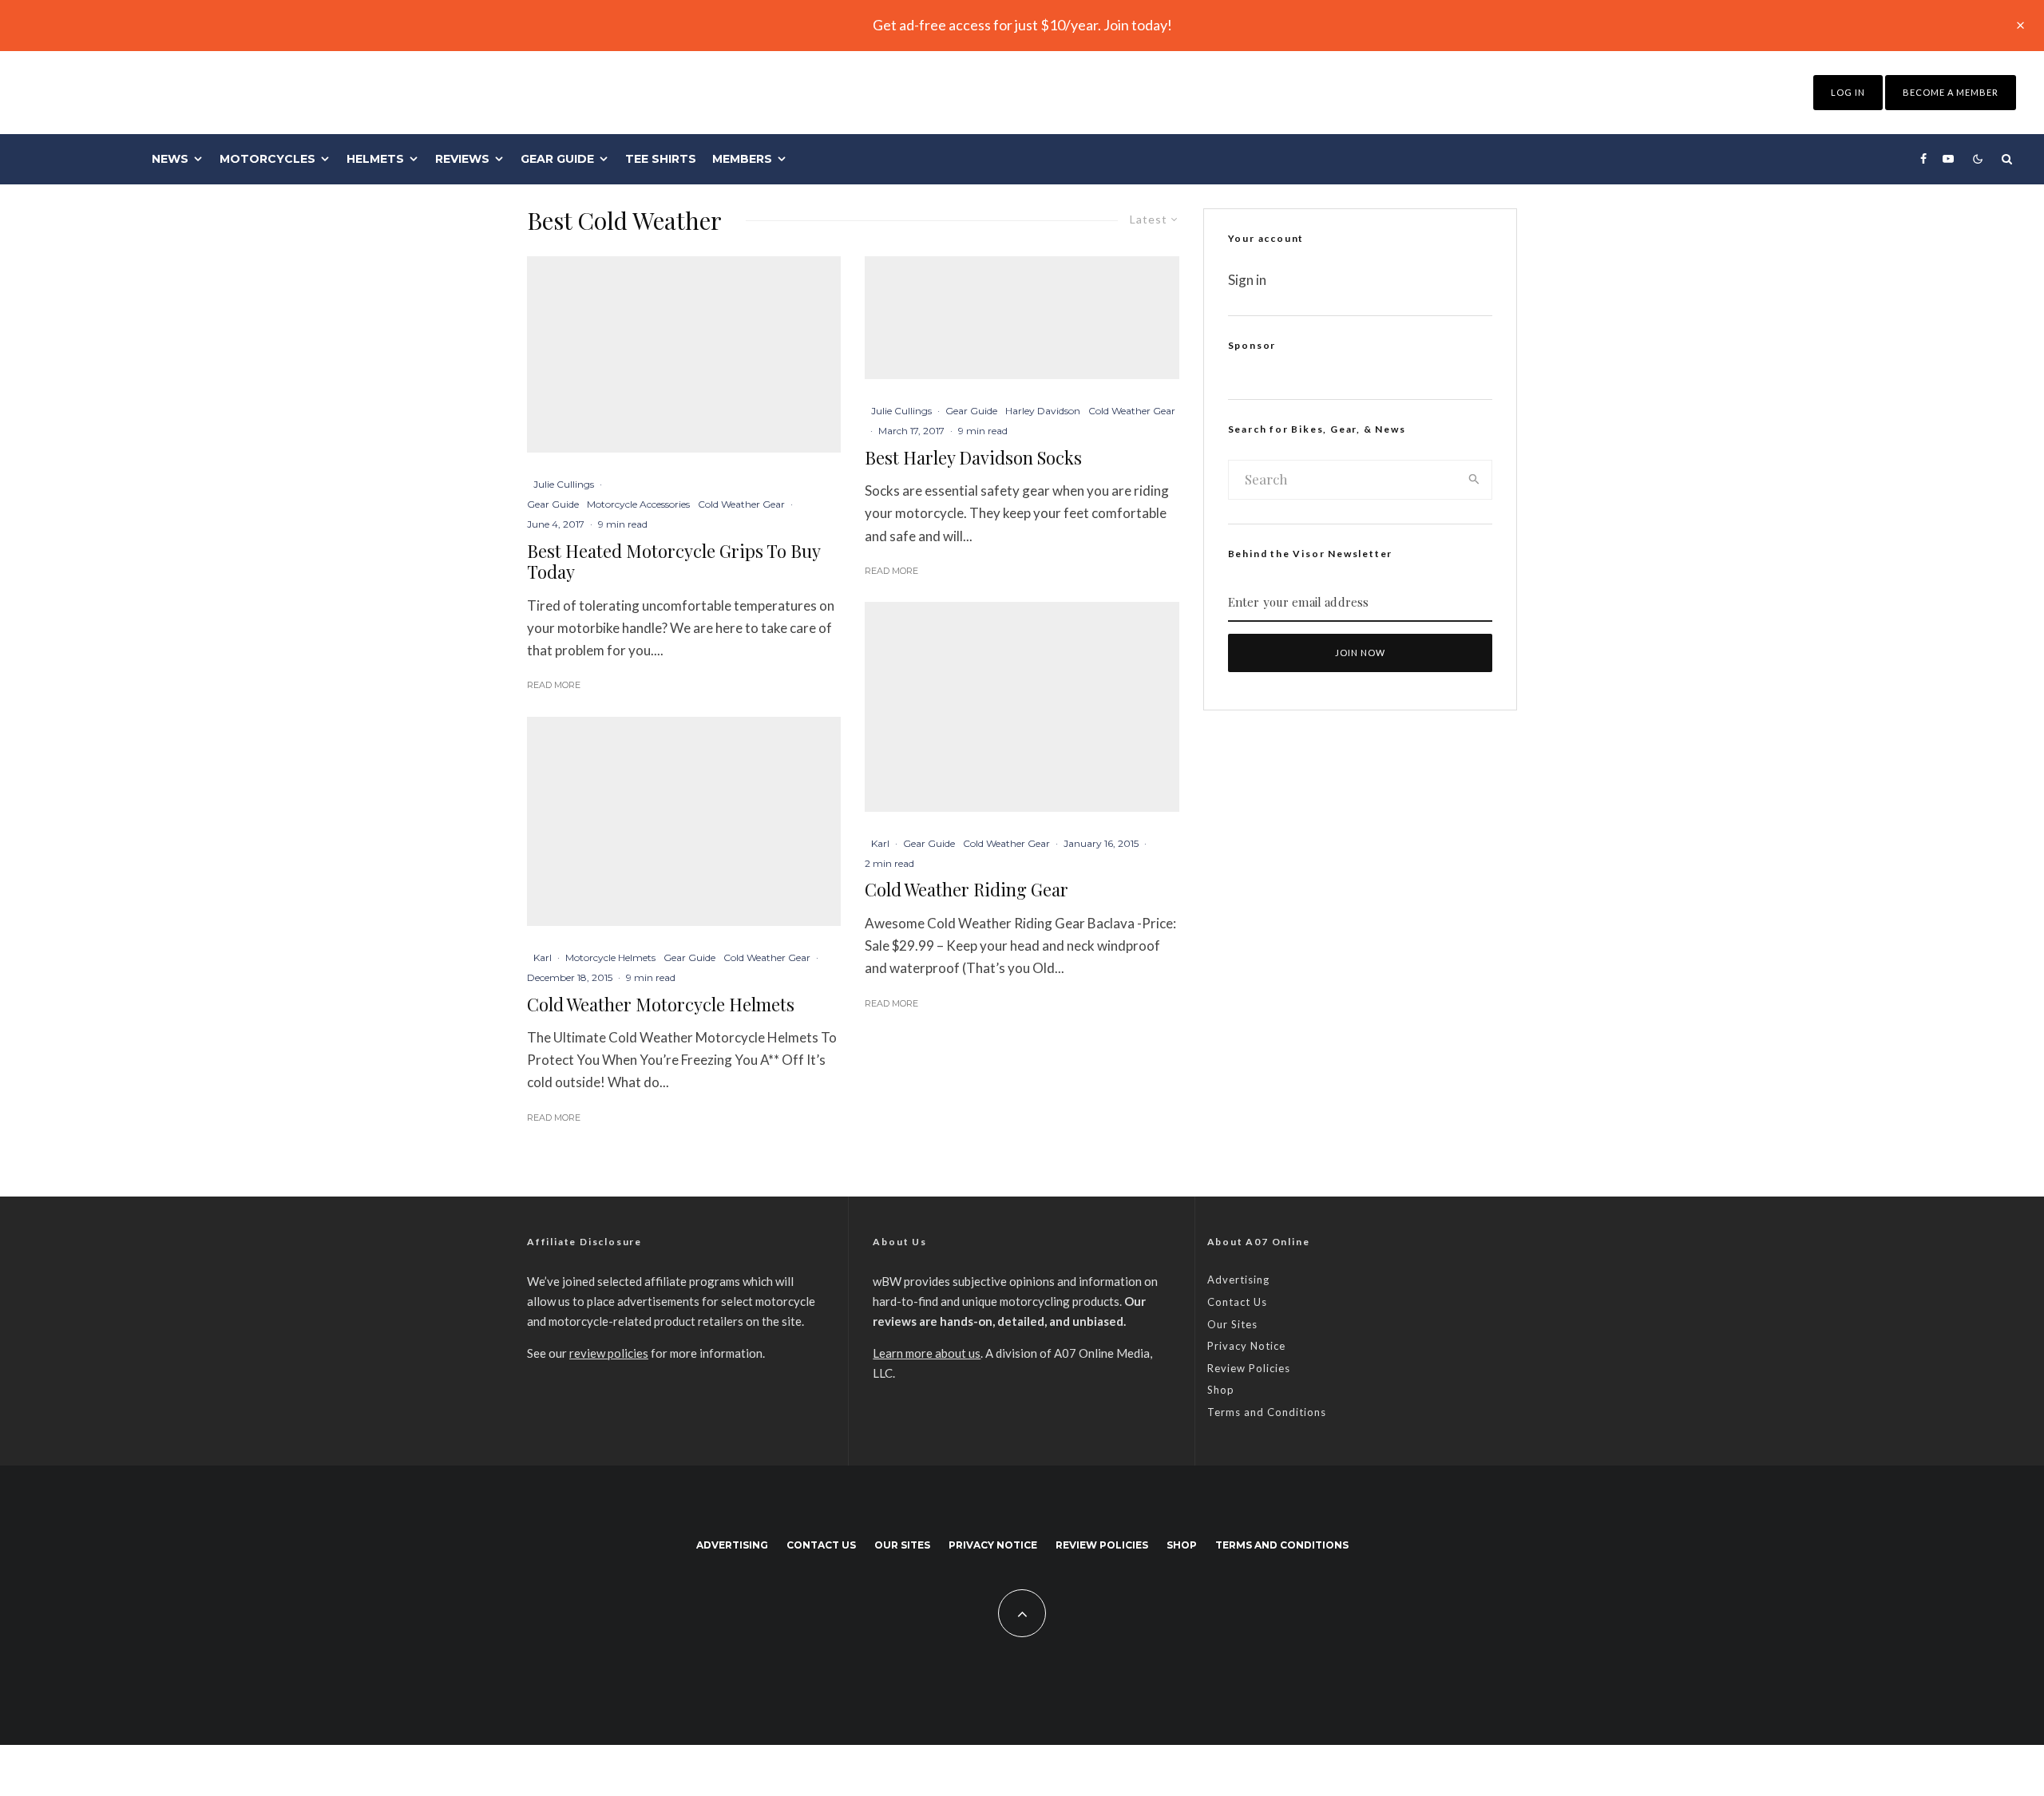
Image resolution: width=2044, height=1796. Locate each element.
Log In (1848, 92)
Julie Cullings (564, 484)
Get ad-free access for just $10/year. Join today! (1022, 25)
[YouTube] (1948, 159)
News (170, 159)
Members (742, 159)
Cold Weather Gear (741, 504)
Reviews (462, 159)
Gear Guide (557, 159)
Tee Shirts (661, 159)
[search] (1474, 480)
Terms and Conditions (1267, 1412)
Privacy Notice (1246, 1346)
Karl (543, 957)
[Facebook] (1923, 159)
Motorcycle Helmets (610, 957)
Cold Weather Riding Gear (967, 889)
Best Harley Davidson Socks (973, 457)
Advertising (1238, 1280)
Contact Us (1237, 1302)
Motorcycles (267, 159)
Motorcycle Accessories (638, 504)
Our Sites (1232, 1324)
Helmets (375, 159)
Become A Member (1951, 92)
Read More (554, 685)
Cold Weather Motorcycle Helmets (661, 1004)
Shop (1221, 1390)
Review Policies (1249, 1368)
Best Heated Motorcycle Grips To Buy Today (673, 562)
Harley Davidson (1043, 411)
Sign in (1247, 280)
